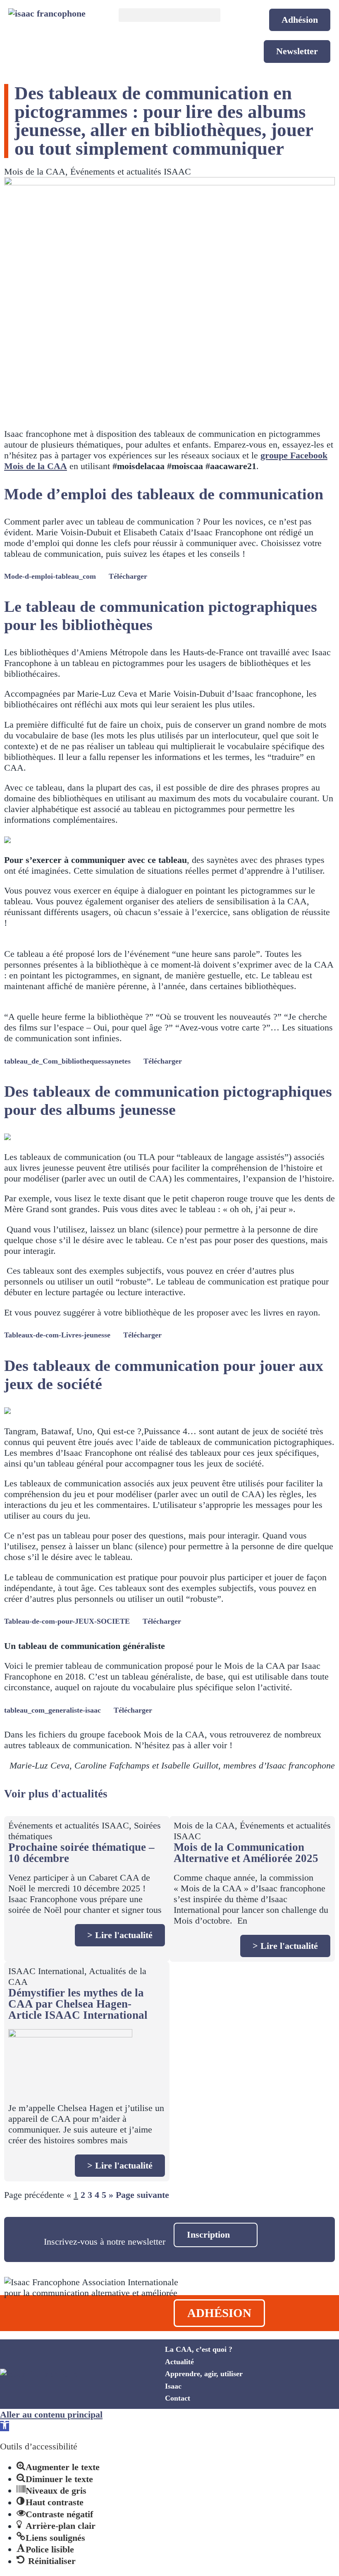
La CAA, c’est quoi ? (199, 2349)
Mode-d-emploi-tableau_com (50, 576)
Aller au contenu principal (51, 2414)
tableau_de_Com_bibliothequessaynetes (67, 1061)
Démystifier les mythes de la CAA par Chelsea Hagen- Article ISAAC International (78, 2004)
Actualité (179, 2362)
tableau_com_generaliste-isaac (53, 1710)
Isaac (173, 2386)
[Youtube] (275, 2384)
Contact (178, 2398)
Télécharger (128, 576)
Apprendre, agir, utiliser (204, 2374)
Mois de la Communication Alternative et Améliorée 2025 (246, 1853)
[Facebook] (275, 2361)
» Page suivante (139, 2195)
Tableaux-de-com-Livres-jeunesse (57, 1335)
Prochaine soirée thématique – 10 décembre (81, 1853)
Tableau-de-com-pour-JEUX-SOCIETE (67, 1621)
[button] (170, 15)
